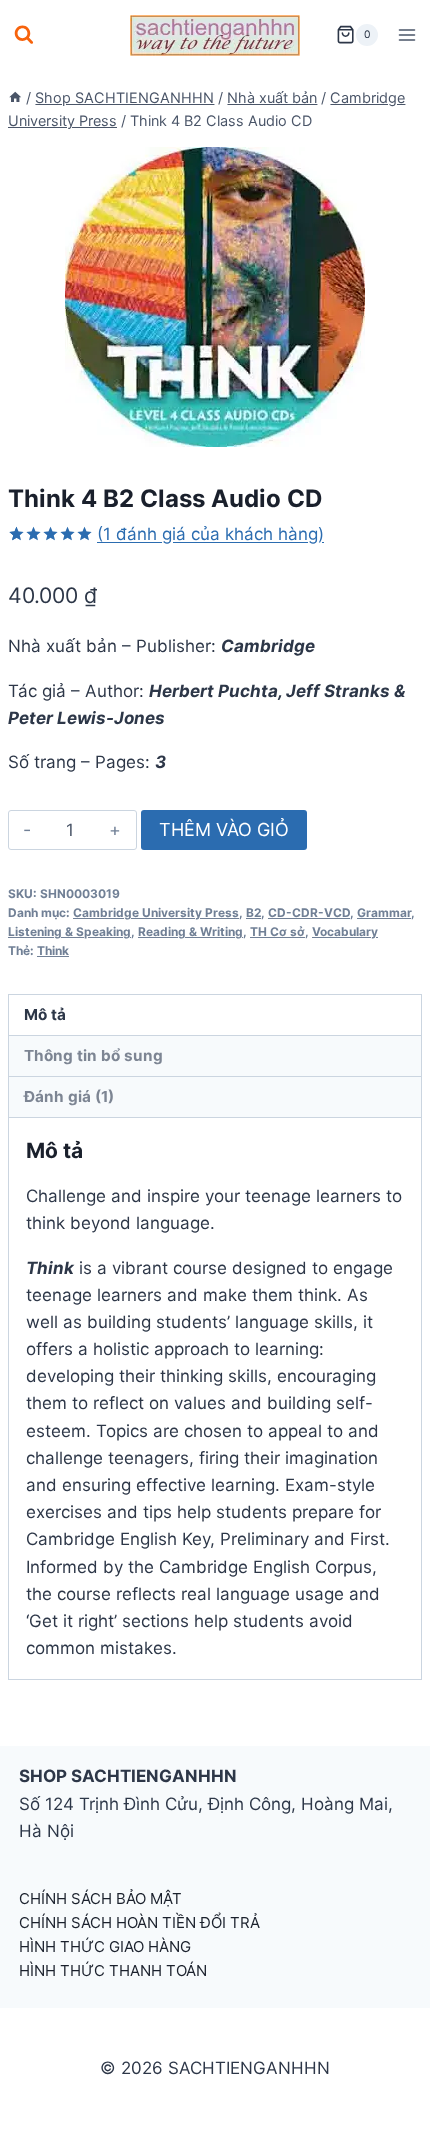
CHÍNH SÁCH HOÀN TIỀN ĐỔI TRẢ (139, 1922)
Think (53, 950)
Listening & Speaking (69, 931)
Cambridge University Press (156, 912)
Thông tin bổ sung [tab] (93, 1055)
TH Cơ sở (277, 931)
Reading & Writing (190, 931)
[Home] (15, 97)
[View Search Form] (24, 35)
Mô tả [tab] (45, 1014)
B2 (253, 912)
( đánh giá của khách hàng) (210, 534)
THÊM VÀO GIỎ (224, 829)
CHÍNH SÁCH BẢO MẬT (100, 1898)
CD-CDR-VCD (309, 912)
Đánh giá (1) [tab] (69, 1096)
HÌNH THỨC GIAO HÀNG (105, 1946)
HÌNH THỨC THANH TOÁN (113, 1970)
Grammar (384, 912)
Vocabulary (345, 931)
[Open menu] (406, 34)
